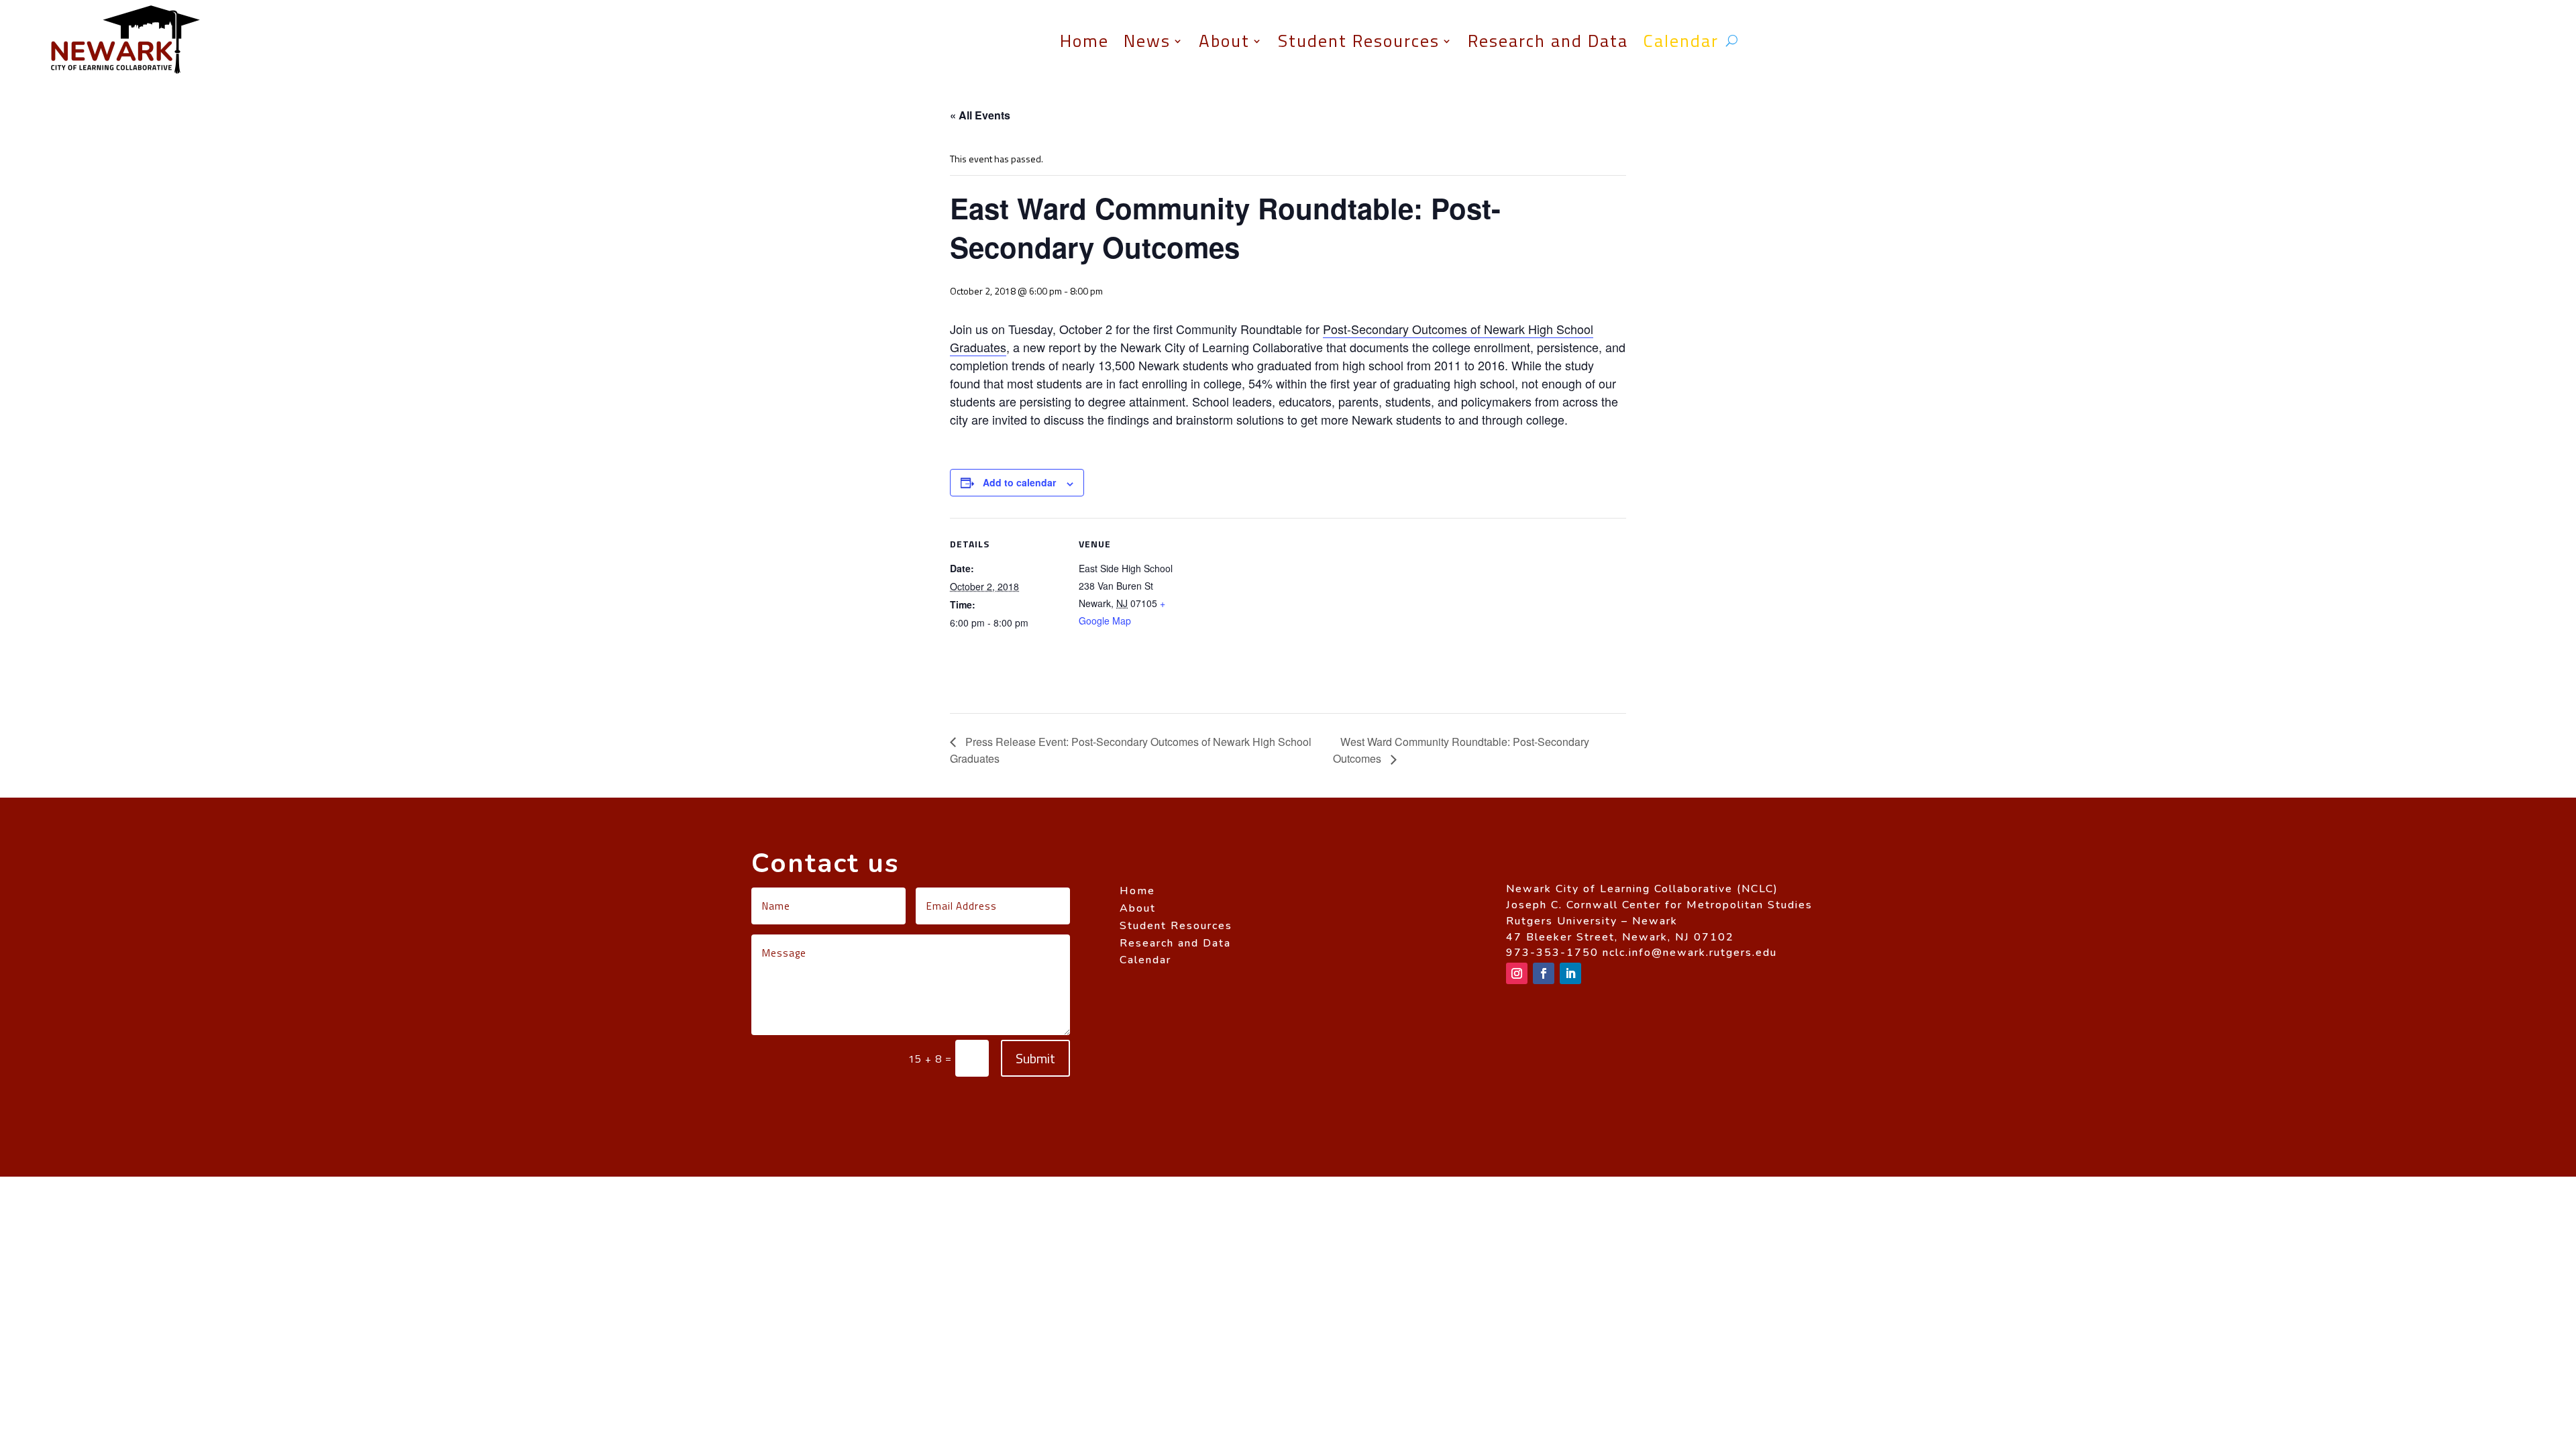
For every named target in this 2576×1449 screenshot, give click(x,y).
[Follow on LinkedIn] (1570, 973)
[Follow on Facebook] (1544, 973)
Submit (1035, 1058)
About (1224, 41)
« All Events (980, 115)
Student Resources (1359, 41)
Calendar (1681, 41)
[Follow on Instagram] (1517, 973)
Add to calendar (1019, 482)
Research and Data (1548, 41)
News (1147, 41)
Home (1084, 41)
